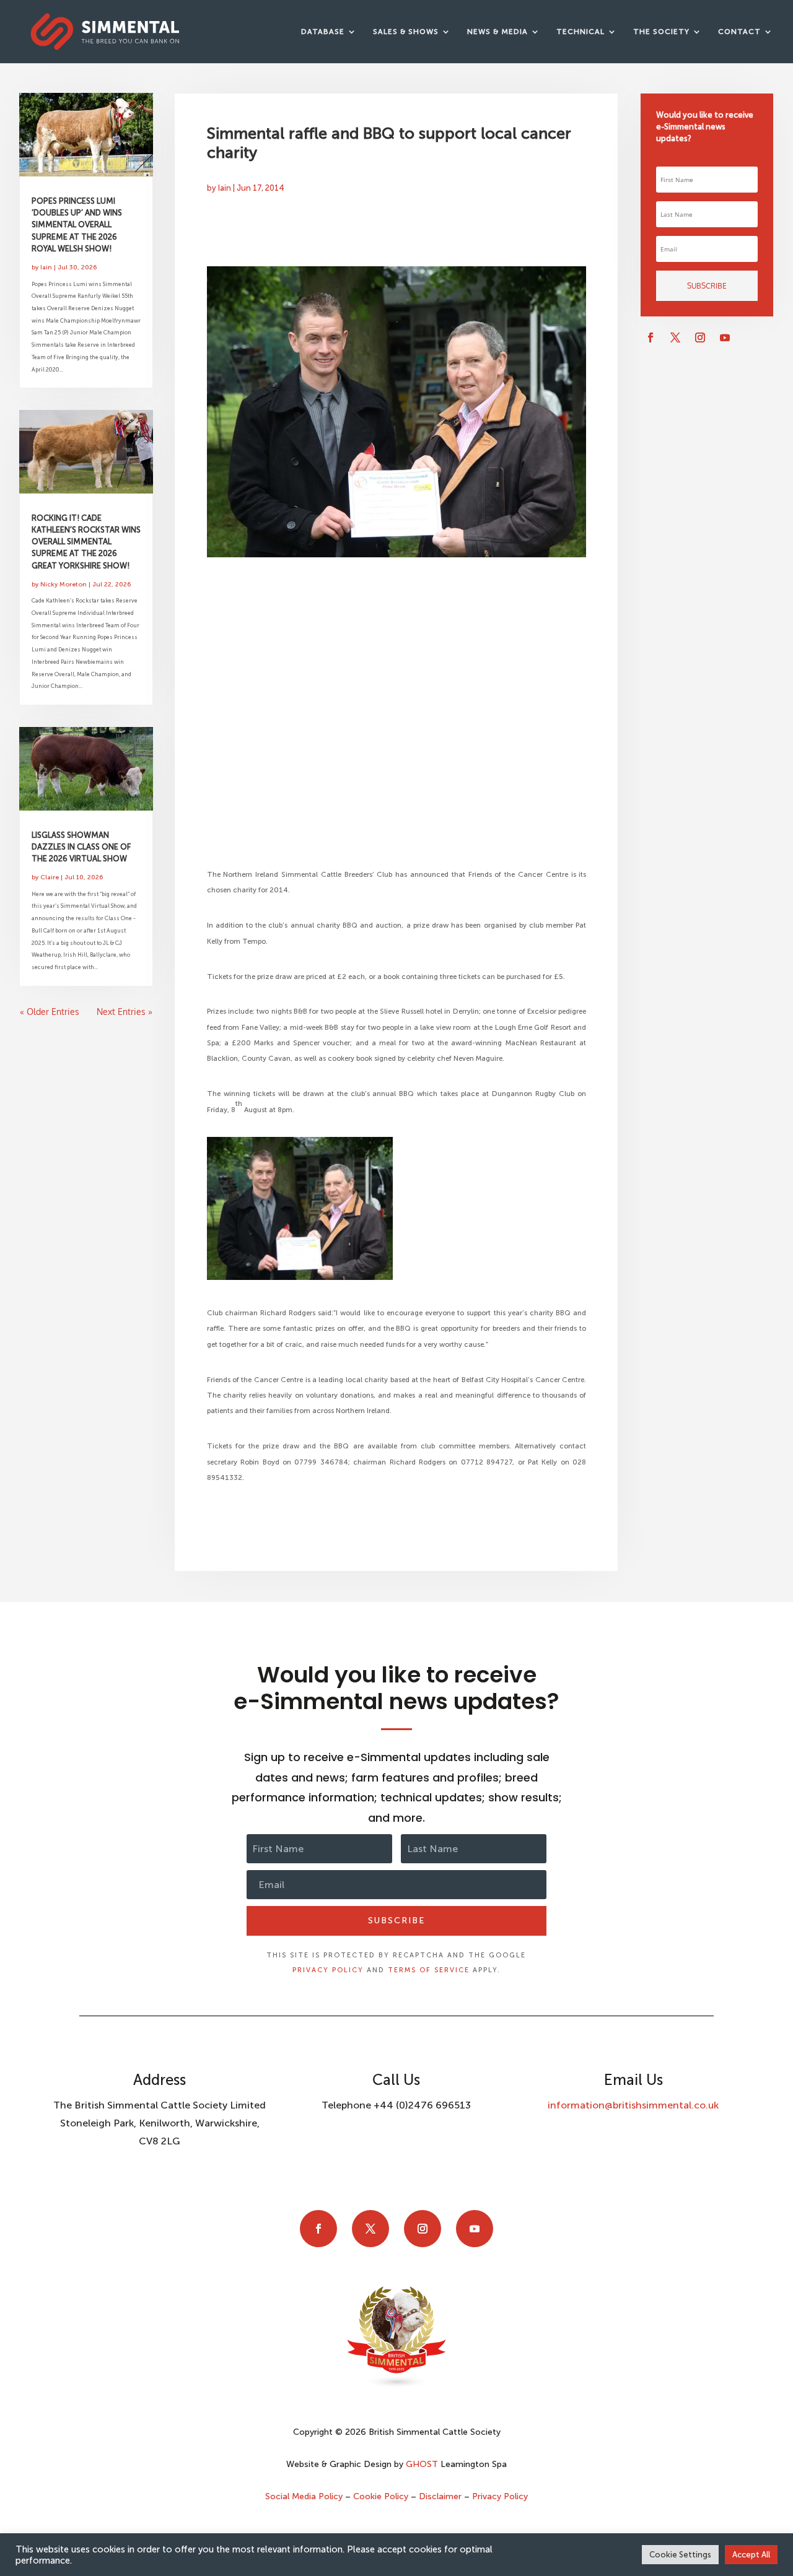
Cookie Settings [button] (680, 2555)
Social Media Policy (305, 2496)
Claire (50, 877)
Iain (46, 267)
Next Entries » (125, 1012)
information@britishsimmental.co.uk (633, 2105)
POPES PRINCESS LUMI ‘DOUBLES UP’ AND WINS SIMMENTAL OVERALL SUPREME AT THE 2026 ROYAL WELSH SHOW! (77, 225)
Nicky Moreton (64, 584)
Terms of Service (429, 1970)
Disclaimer (440, 2496)
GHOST (422, 2464)
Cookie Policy (381, 2496)
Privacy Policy (328, 1970)
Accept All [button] (751, 2555)
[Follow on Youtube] (725, 337)
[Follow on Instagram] (700, 337)
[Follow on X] (675, 337)
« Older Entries (50, 1012)
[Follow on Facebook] (651, 337)
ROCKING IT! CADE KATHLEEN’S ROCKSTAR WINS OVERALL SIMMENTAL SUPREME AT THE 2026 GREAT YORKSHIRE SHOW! (86, 542)
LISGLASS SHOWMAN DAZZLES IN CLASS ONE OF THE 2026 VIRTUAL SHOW (81, 847)
